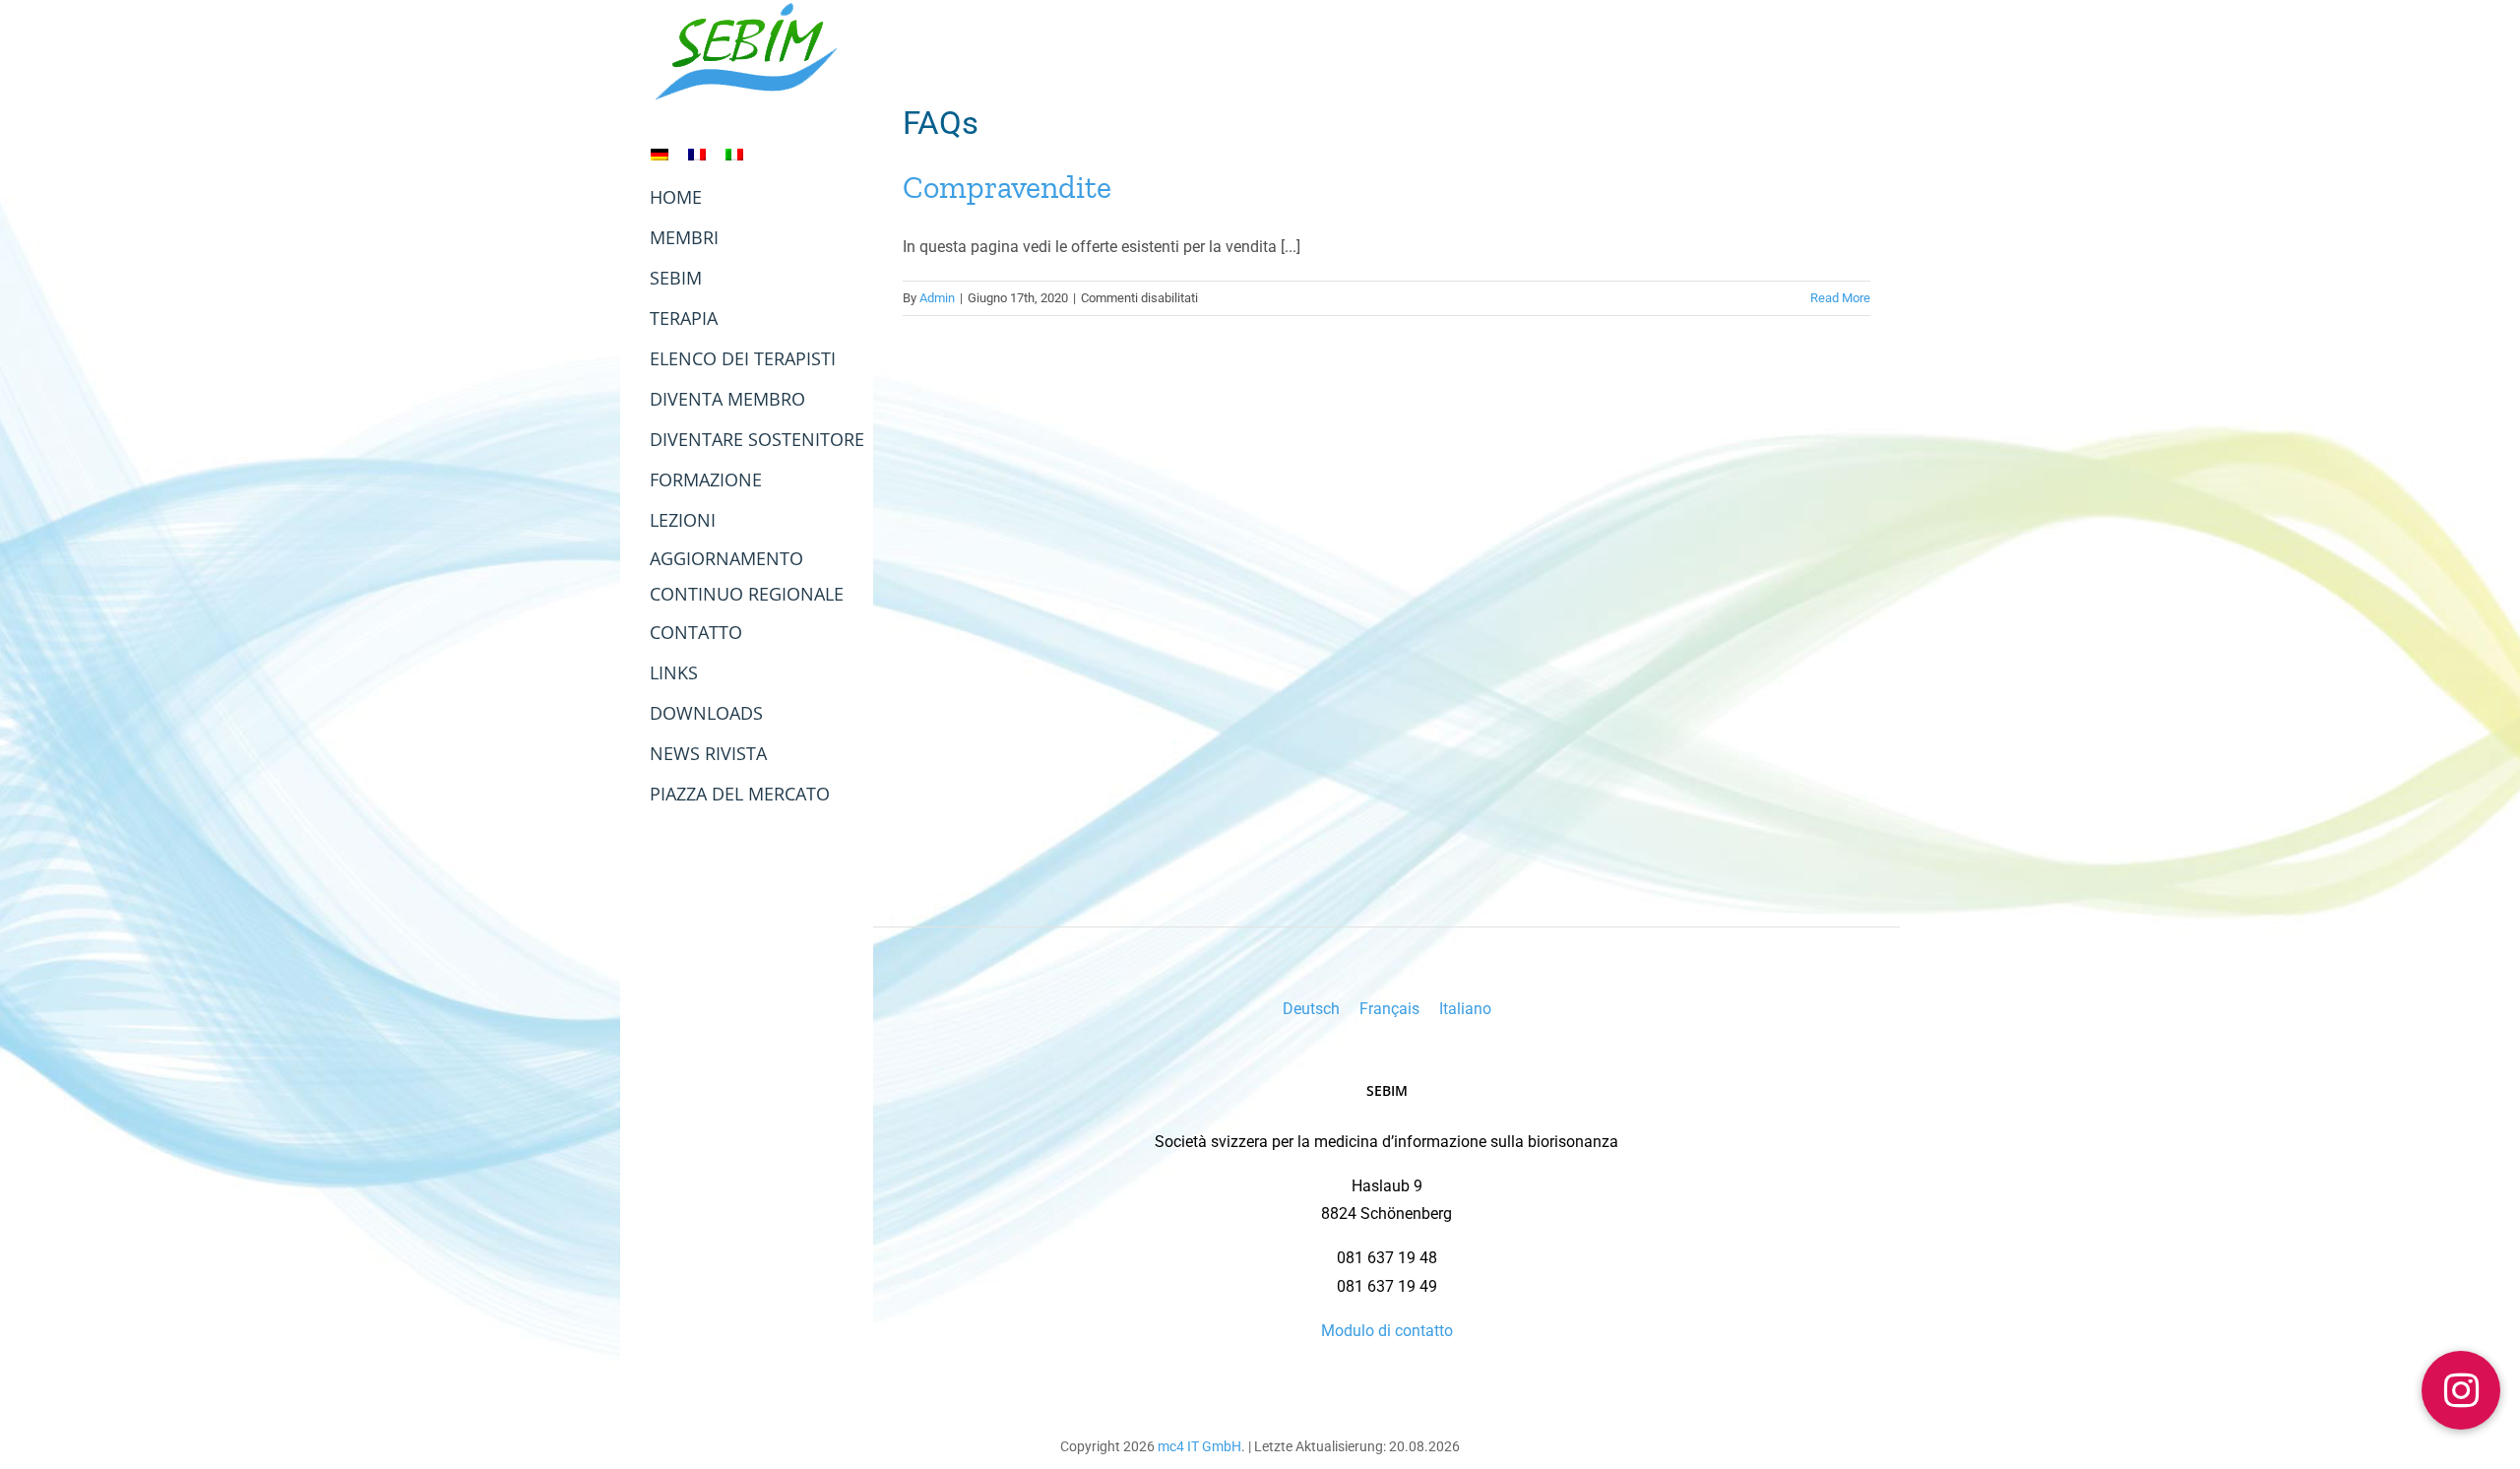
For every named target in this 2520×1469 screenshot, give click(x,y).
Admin (937, 298)
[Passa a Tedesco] (660, 154)
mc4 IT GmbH (1199, 1446)
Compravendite (1007, 187)
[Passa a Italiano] (734, 154)
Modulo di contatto (1387, 1331)
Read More (1840, 298)
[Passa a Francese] (697, 154)
